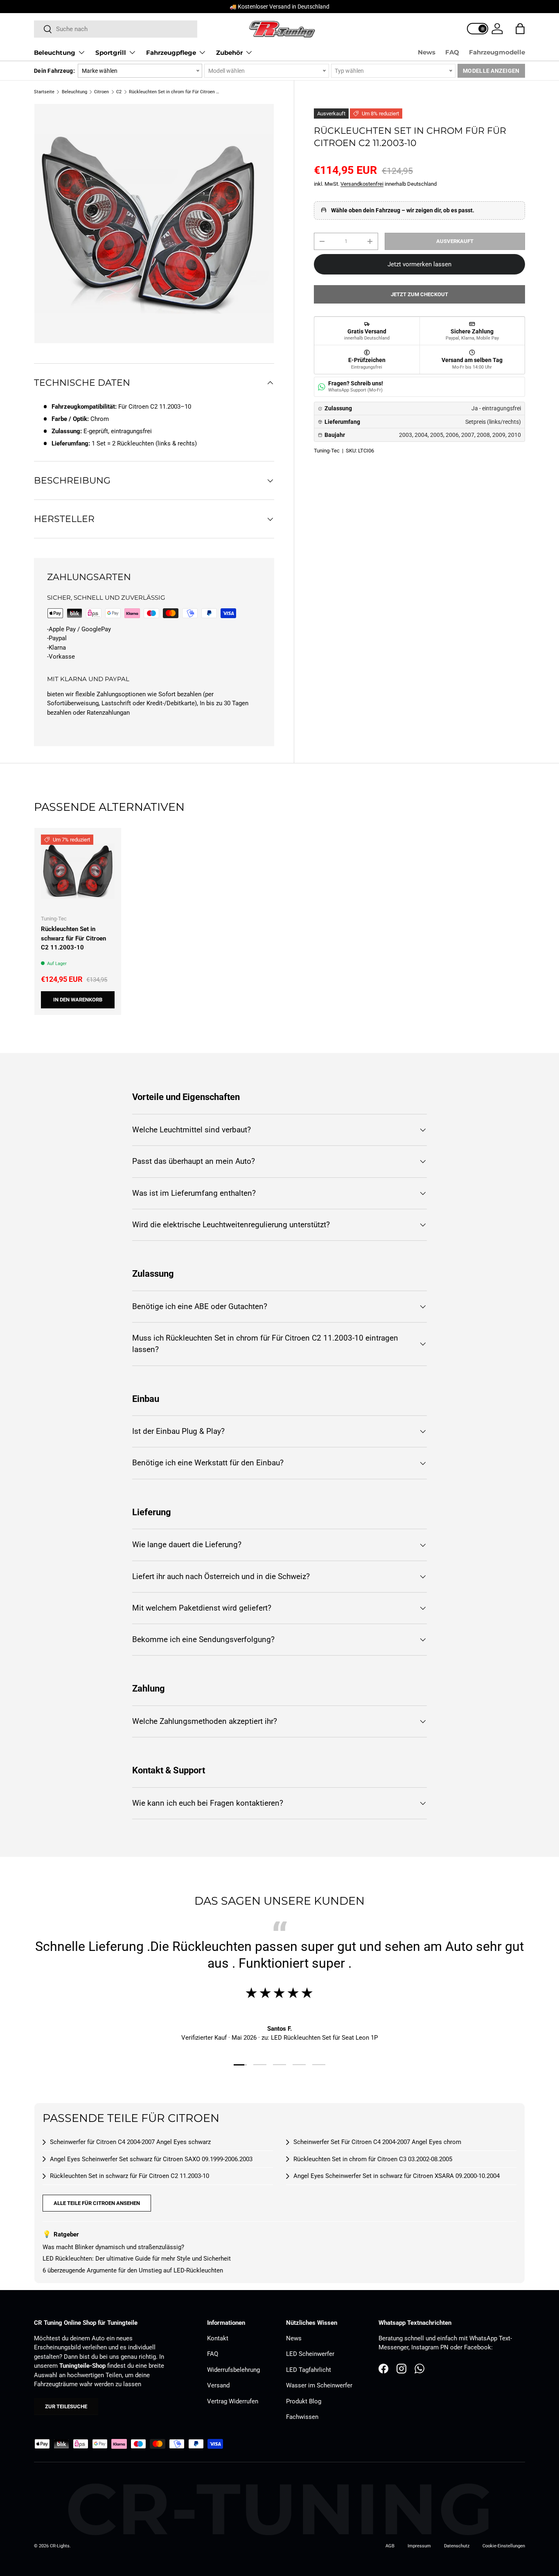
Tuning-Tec (327, 451)
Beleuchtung (55, 53)
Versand (218, 2385)
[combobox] (116, 29)
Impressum (419, 2546)
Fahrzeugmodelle (497, 52)
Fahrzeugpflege (171, 53)
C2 (119, 92)
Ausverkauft (455, 241)
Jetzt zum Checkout (419, 294)
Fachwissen (302, 2417)
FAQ (452, 52)
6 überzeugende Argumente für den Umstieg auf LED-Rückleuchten (133, 2270)
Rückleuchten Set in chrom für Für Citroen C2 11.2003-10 (175, 92)
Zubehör (229, 53)
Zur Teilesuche (66, 2406)
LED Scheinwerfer (310, 2354)
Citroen (101, 92)
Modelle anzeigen (491, 71)
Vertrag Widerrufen (233, 2401)
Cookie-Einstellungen (504, 2546)
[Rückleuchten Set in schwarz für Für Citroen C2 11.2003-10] (78, 871)
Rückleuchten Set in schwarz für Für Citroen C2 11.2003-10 (73, 938)
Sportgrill (111, 53)
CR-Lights (60, 2546)
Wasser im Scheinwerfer (319, 2385)
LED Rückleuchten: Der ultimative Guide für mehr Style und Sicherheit (137, 2259)
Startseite (44, 92)
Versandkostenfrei (362, 184)
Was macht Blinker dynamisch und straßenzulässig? (113, 2247)
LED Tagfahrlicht (309, 2370)
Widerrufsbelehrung (233, 2370)
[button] (520, 29)
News (427, 52)
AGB (390, 2546)
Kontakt (218, 2338)
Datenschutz (457, 2546)
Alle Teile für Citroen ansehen (97, 2203)
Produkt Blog (304, 2401)
